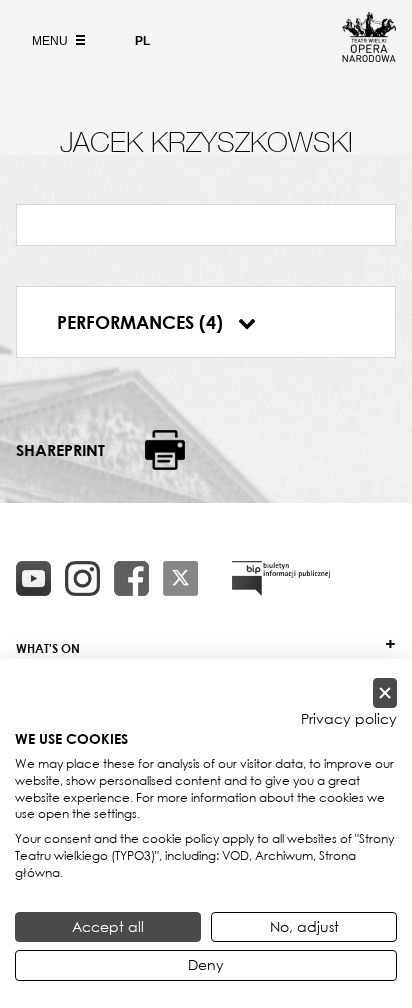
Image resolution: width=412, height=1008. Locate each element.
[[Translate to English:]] (281, 578)
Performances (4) (142, 322)
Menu (51, 41)
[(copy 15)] (33, 578)
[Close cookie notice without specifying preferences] (385, 693)
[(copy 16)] (82, 578)
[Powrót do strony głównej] (369, 56)
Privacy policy (349, 719)
